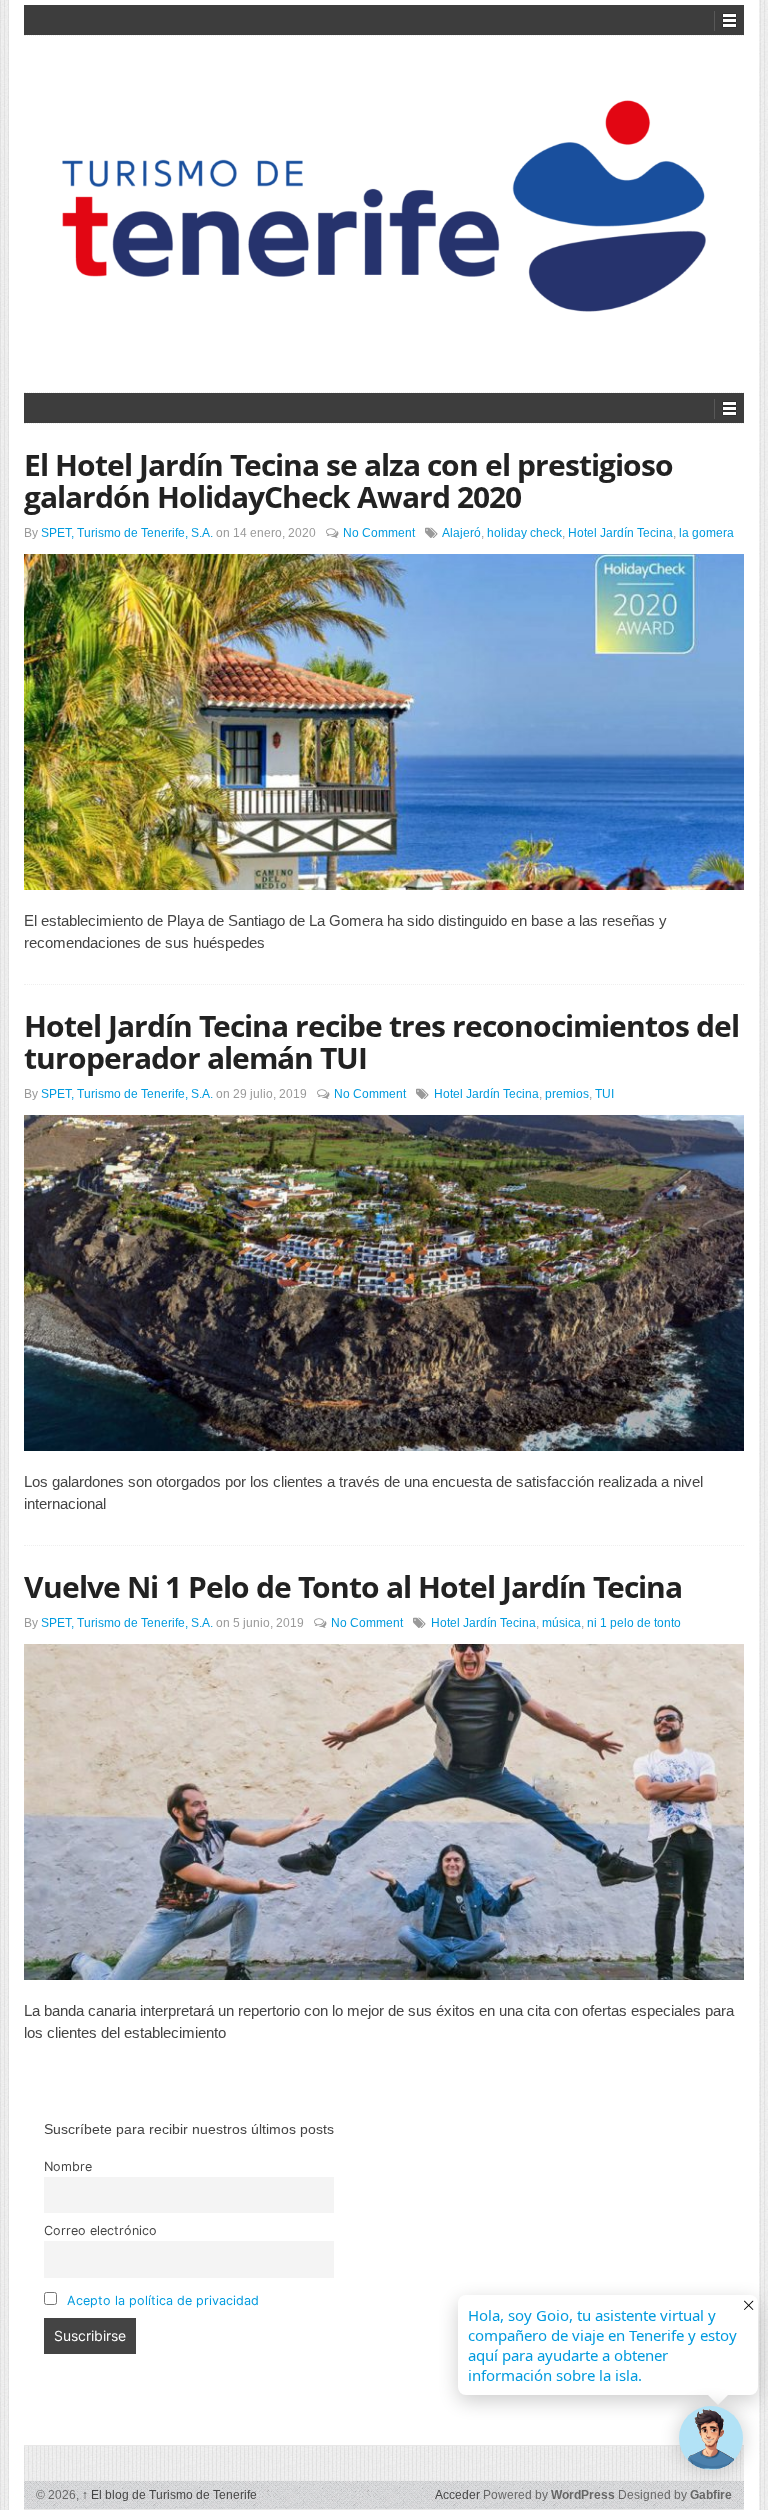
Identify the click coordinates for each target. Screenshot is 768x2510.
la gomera (706, 533)
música (561, 1623)
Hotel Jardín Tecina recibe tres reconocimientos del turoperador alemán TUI (381, 1041)
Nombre (68, 2166)
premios (567, 1094)
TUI (604, 1094)
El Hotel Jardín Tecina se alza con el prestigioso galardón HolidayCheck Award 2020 (348, 480)
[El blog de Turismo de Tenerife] (384, 211)
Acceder (457, 2495)
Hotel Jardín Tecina (620, 533)
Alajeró (461, 533)
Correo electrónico (100, 2230)
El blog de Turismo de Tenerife (169, 2495)
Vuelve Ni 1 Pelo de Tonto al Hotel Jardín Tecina (353, 1586)
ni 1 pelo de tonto (634, 1623)
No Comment (379, 533)
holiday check (524, 533)
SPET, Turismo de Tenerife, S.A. (127, 533)
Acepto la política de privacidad (163, 2300)
